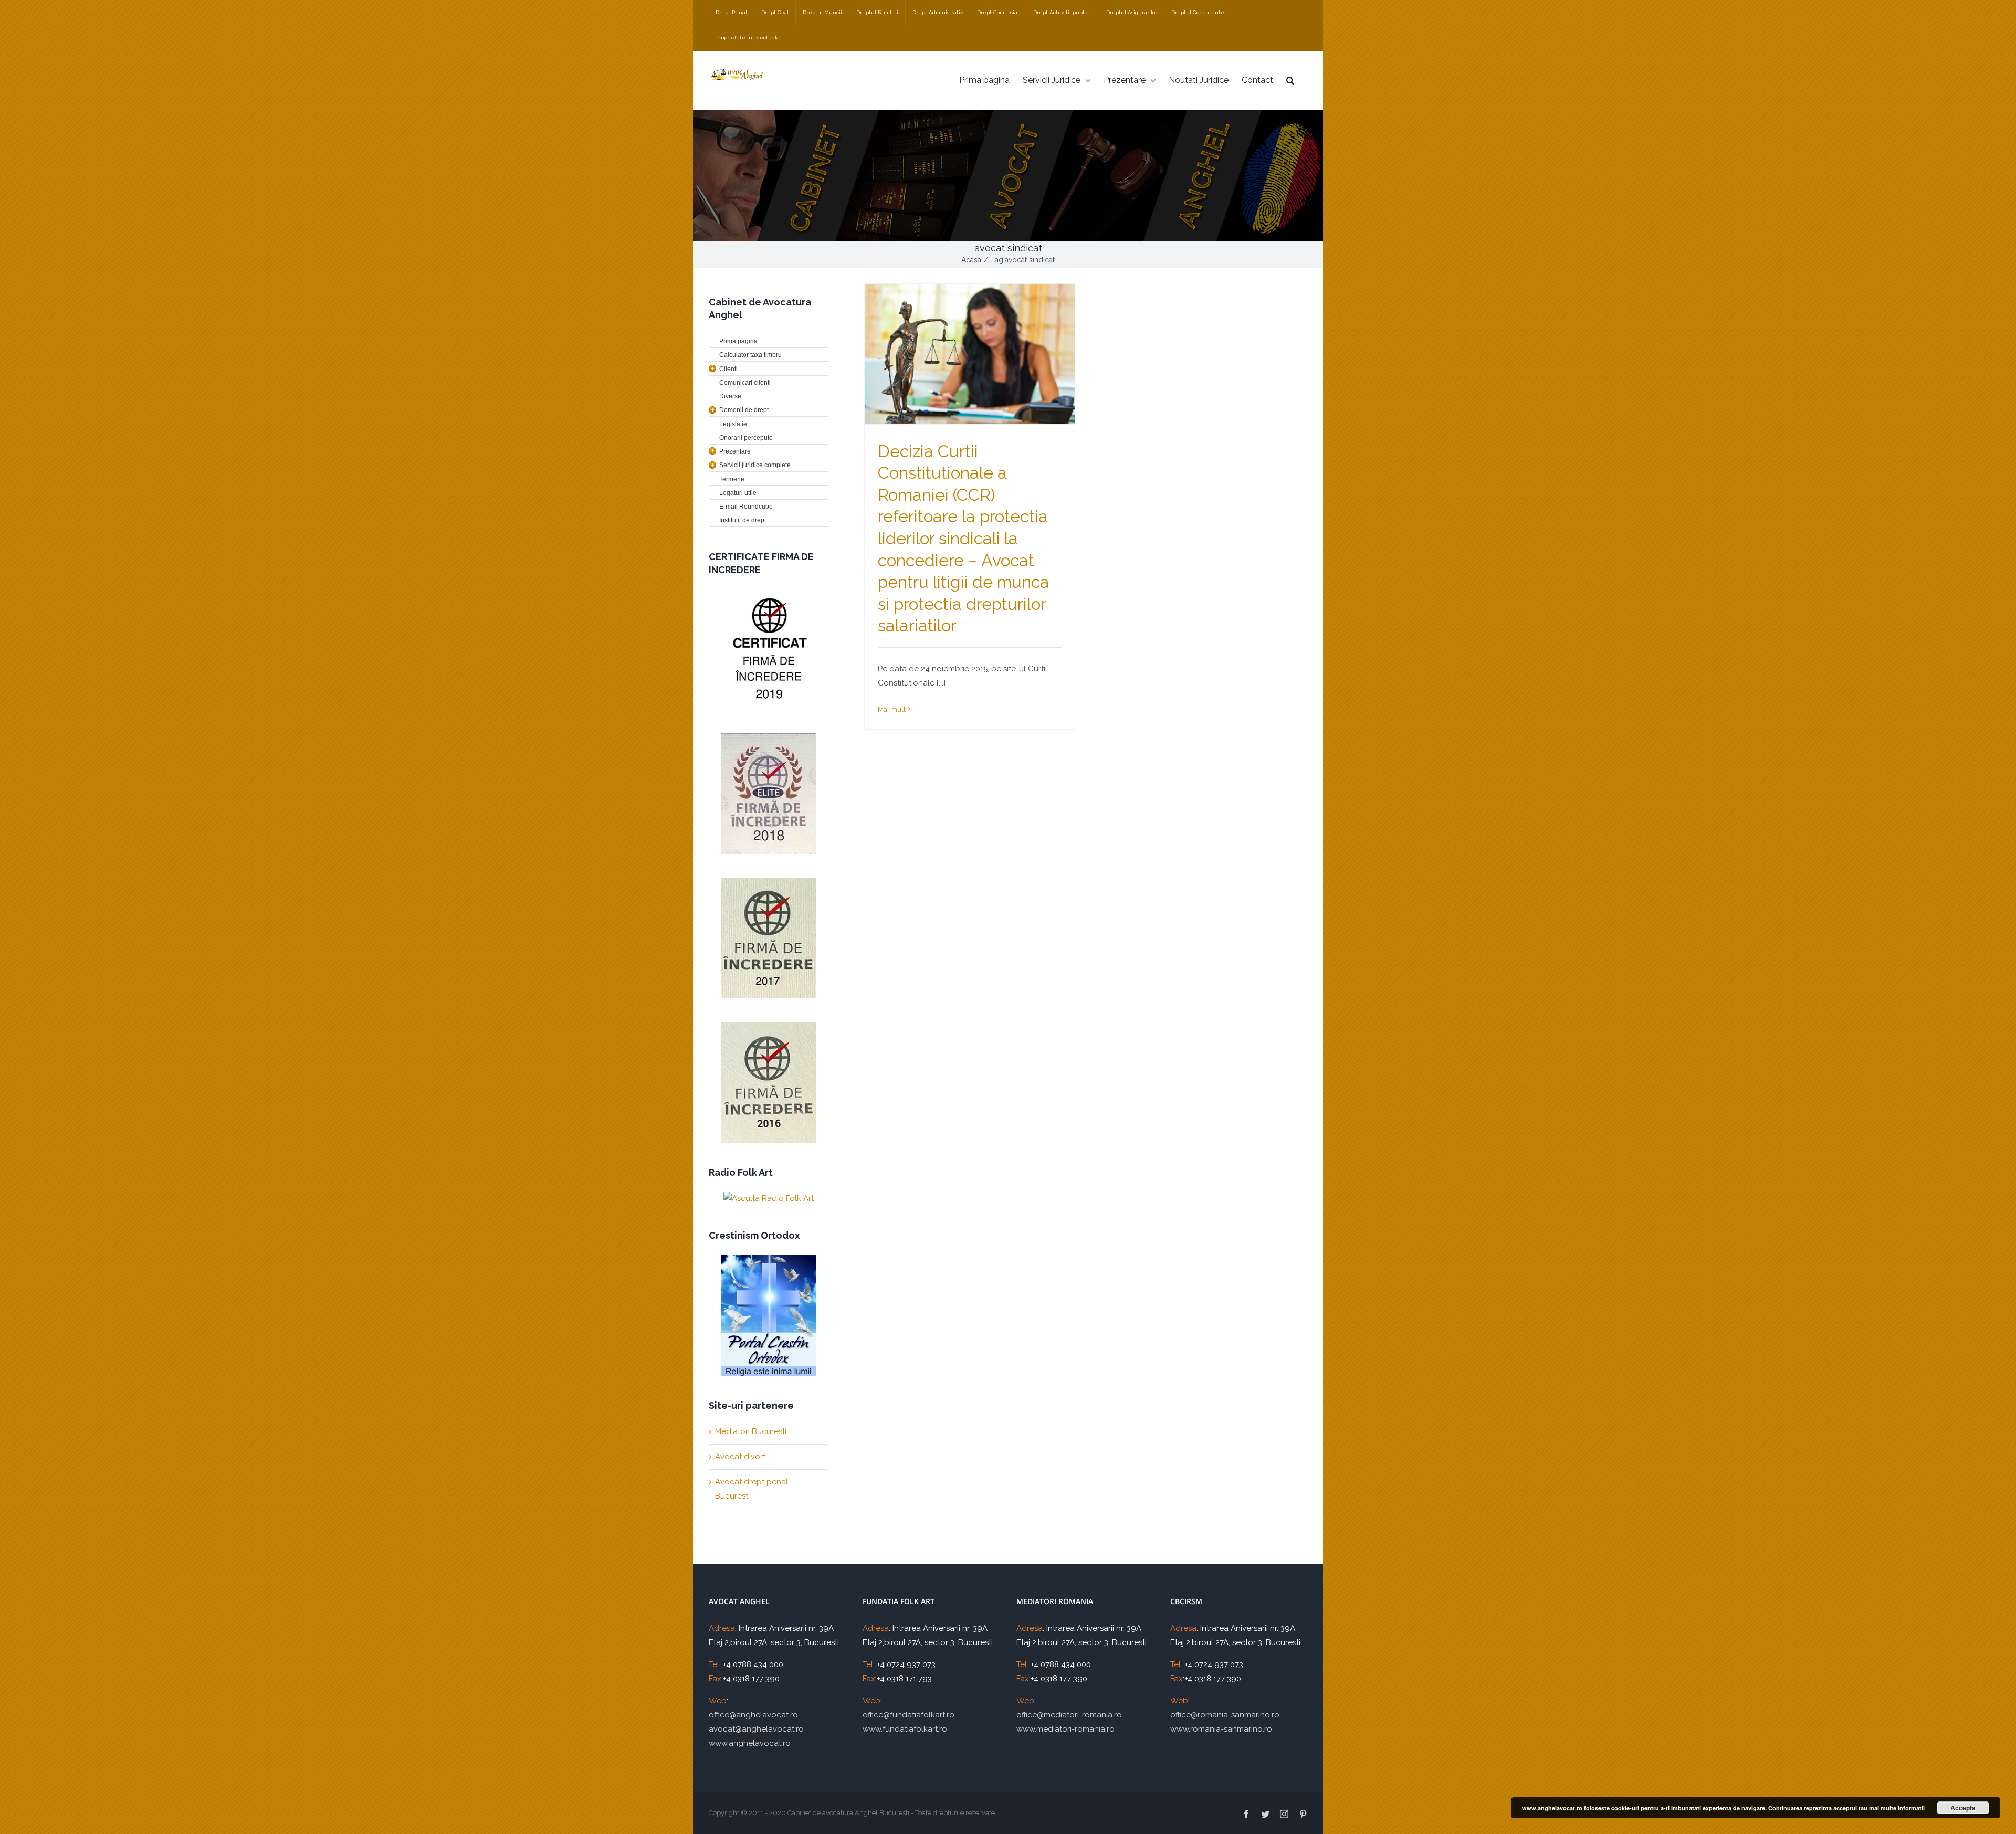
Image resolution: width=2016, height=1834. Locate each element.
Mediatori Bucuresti (751, 1431)
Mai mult (892, 709)
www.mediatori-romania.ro (1065, 1729)
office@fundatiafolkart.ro (909, 1715)
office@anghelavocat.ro (753, 1715)
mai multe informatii (1897, 1808)
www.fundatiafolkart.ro (905, 1729)
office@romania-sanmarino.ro (1225, 1715)
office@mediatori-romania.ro (1069, 1715)
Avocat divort (740, 1457)
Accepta (1963, 1808)
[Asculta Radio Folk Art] (769, 1199)
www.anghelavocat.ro (750, 1743)
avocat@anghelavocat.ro (756, 1729)
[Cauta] (1290, 80)
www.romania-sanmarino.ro (1221, 1729)
